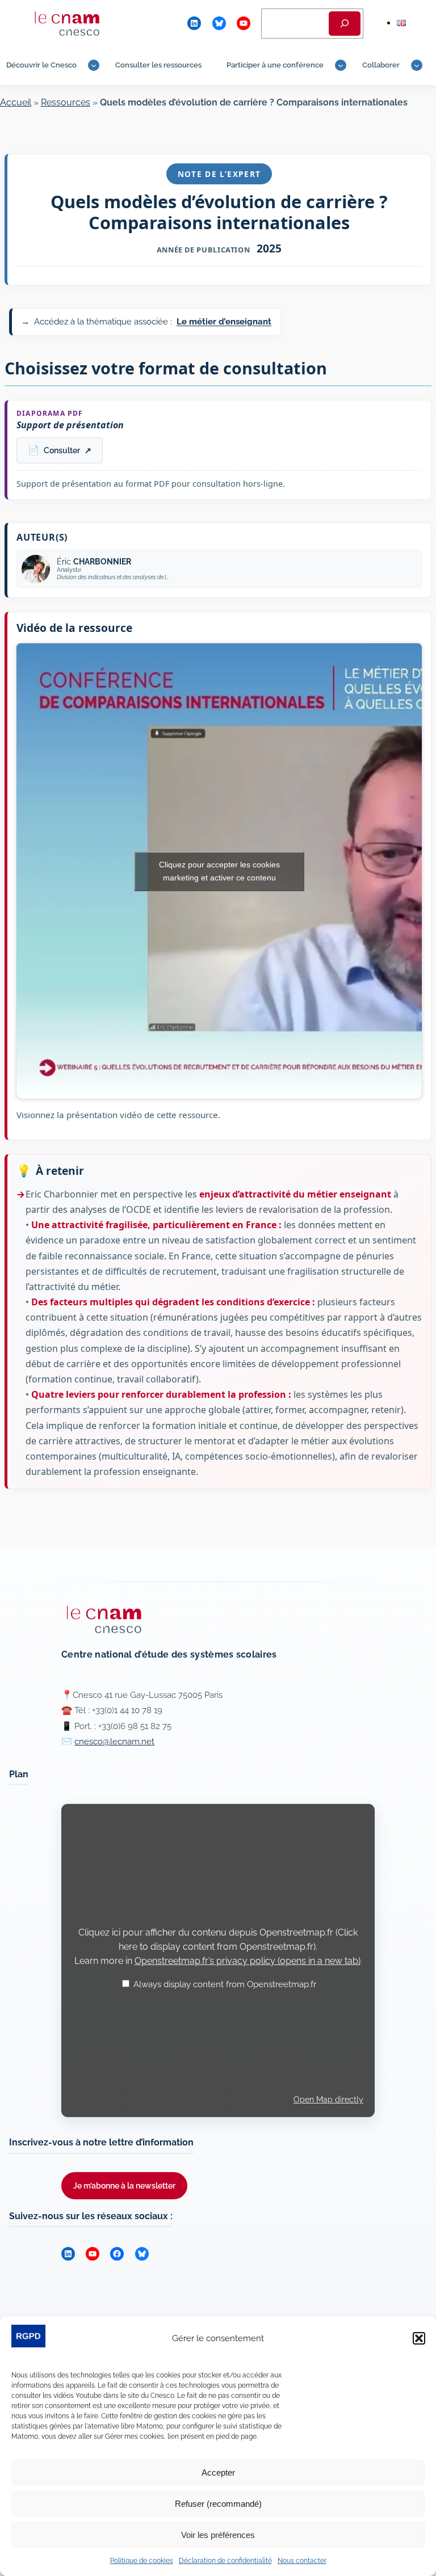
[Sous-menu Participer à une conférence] (341, 65)
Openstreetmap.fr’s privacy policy (248, 1961)
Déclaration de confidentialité (225, 2561)
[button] (419, 2338)
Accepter (218, 2472)
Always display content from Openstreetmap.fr (225, 1984)
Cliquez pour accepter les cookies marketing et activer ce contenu (219, 871)
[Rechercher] (345, 24)
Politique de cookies (142, 2561)
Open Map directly (328, 2099)
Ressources (66, 102)
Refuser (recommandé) (218, 2504)
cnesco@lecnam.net (114, 1742)
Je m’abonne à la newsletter (124, 2185)
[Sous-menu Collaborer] (417, 65)
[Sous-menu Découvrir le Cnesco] (94, 65)
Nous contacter (302, 2561)
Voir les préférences (218, 2535)
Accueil (16, 102)
